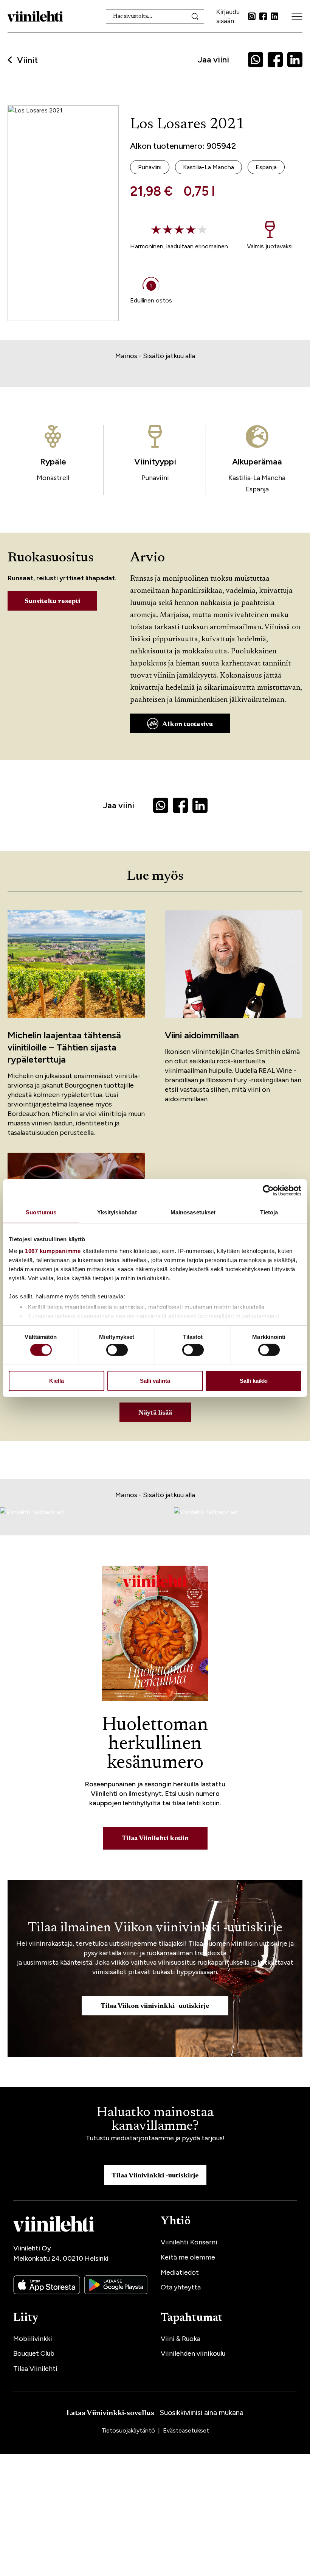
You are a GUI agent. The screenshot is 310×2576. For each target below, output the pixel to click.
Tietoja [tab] (269, 1212)
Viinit (27, 60)
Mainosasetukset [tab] (193, 1212)
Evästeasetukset (186, 2430)
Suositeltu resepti (52, 602)
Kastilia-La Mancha (257, 478)
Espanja (257, 489)
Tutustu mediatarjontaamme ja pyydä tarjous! (155, 2138)
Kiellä (57, 1381)
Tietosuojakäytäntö (129, 2430)
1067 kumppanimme (53, 1251)
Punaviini (155, 478)
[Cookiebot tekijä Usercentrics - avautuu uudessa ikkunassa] (268, 1190)
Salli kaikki (254, 1381)
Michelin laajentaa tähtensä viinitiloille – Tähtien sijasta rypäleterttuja (64, 1047)
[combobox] (155, 16)
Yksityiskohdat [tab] (117, 1212)
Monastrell (53, 478)
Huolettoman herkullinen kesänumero (155, 1744)
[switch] (117, 1350)
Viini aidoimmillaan (202, 1035)
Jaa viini (213, 60)
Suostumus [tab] (41, 1212)
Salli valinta (155, 1381)
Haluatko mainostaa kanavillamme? (155, 2120)
